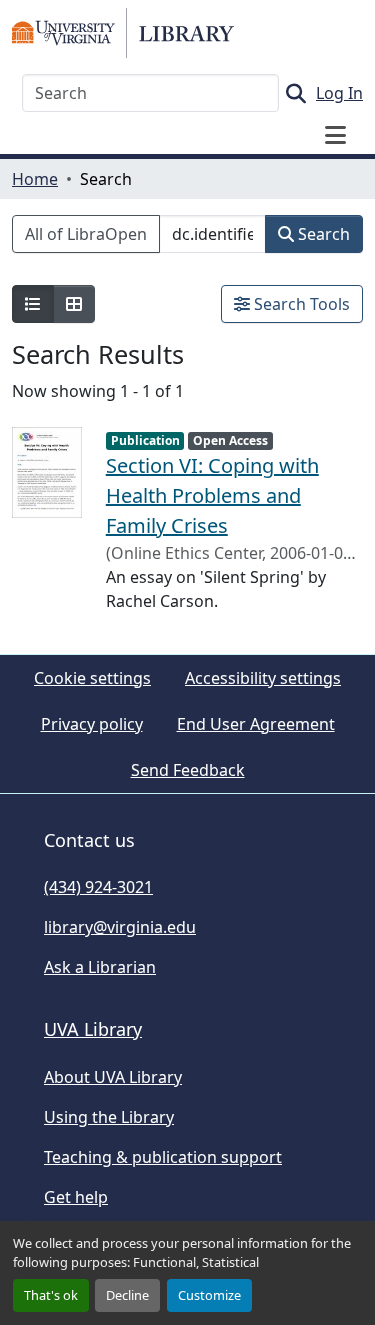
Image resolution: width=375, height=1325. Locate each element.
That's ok (51, 1295)
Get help (76, 1197)
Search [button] (322, 234)
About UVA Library (113, 1077)
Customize (209, 1295)
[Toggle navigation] (335, 135)
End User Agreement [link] (256, 724)
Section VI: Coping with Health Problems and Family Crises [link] (212, 495)
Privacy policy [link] (92, 724)
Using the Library (109, 1117)
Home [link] (35, 179)
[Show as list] (33, 304)
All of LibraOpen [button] (86, 234)
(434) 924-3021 (98, 887)
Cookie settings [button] (92, 678)
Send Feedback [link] (188, 770)
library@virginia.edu (120, 927)
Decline (127, 1295)
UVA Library (93, 1029)
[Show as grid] (74, 304)
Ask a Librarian (100, 967)
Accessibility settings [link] (263, 678)
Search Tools (300, 304)
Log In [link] (339, 93)
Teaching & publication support (163, 1157)
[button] (123, 33)
